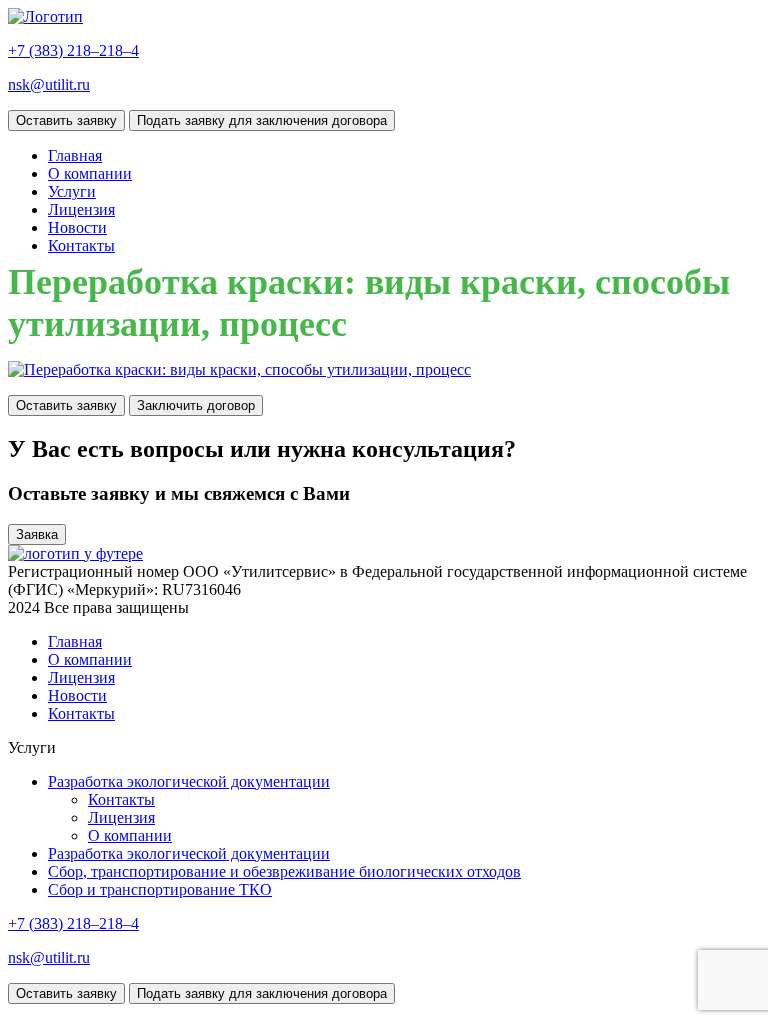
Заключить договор (196, 405)
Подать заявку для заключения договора (262, 120)
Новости (77, 227)
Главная (75, 155)
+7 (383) (73, 50)
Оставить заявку (66, 120)
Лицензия (81, 209)
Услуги (72, 191)
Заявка (37, 534)
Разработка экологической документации (189, 781)
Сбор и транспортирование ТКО (160, 889)
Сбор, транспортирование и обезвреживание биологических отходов (284, 871)
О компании (90, 173)
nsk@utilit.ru (49, 84)
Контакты (81, 245)
